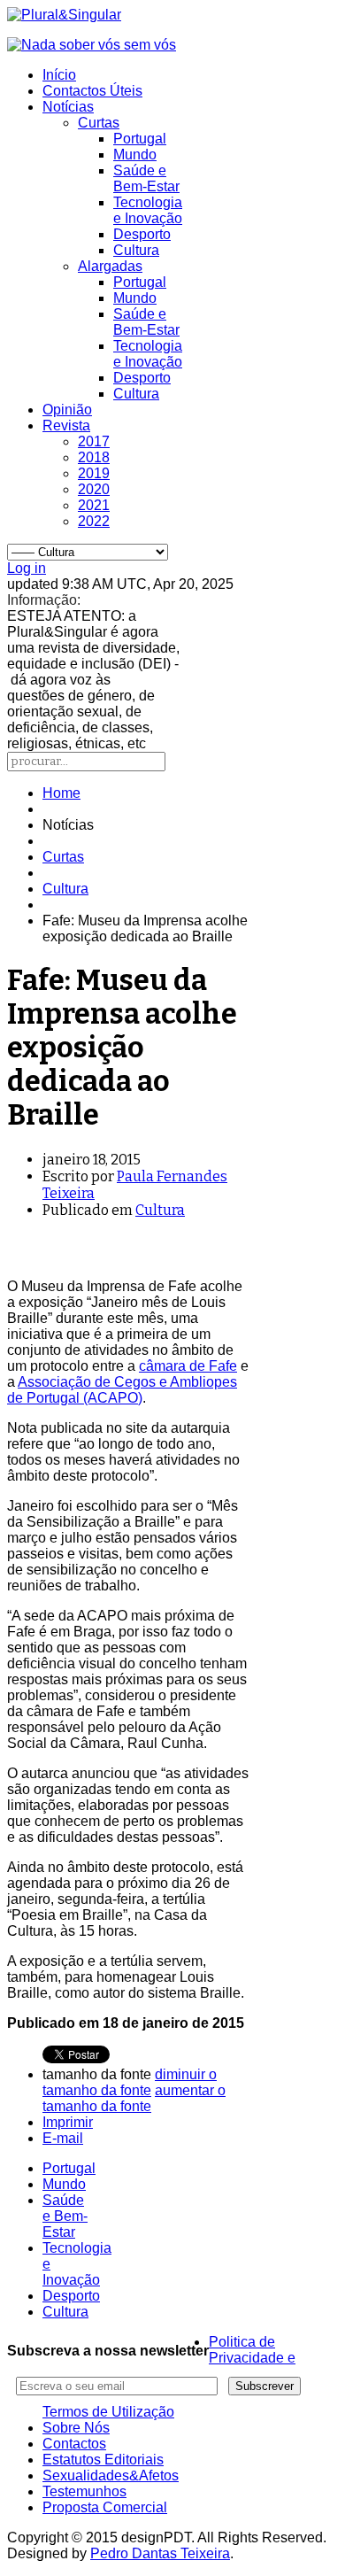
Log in (27, 568)
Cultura (136, 250)
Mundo (135, 155)
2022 (94, 521)
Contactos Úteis (92, 91)
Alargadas (110, 266)
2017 (94, 441)
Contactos (74, 2444)
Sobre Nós (76, 2428)
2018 (94, 457)
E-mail (63, 2138)
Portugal (140, 139)
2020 (94, 489)
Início (59, 75)
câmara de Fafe (188, 1366)
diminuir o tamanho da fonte (130, 2082)
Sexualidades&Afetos (111, 2475)
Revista (66, 425)
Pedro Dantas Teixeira (160, 2553)
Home (61, 793)
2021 (94, 505)
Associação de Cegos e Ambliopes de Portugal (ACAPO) (122, 1390)
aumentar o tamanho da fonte (134, 2098)
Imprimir (68, 2122)
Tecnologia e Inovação (148, 210)
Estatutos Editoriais (103, 2460)
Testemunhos (84, 2491)
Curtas (99, 123)
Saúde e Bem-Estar (146, 178)
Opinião (67, 410)
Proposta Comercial (105, 2507)
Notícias (68, 107)
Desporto (142, 234)
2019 (94, 473)
